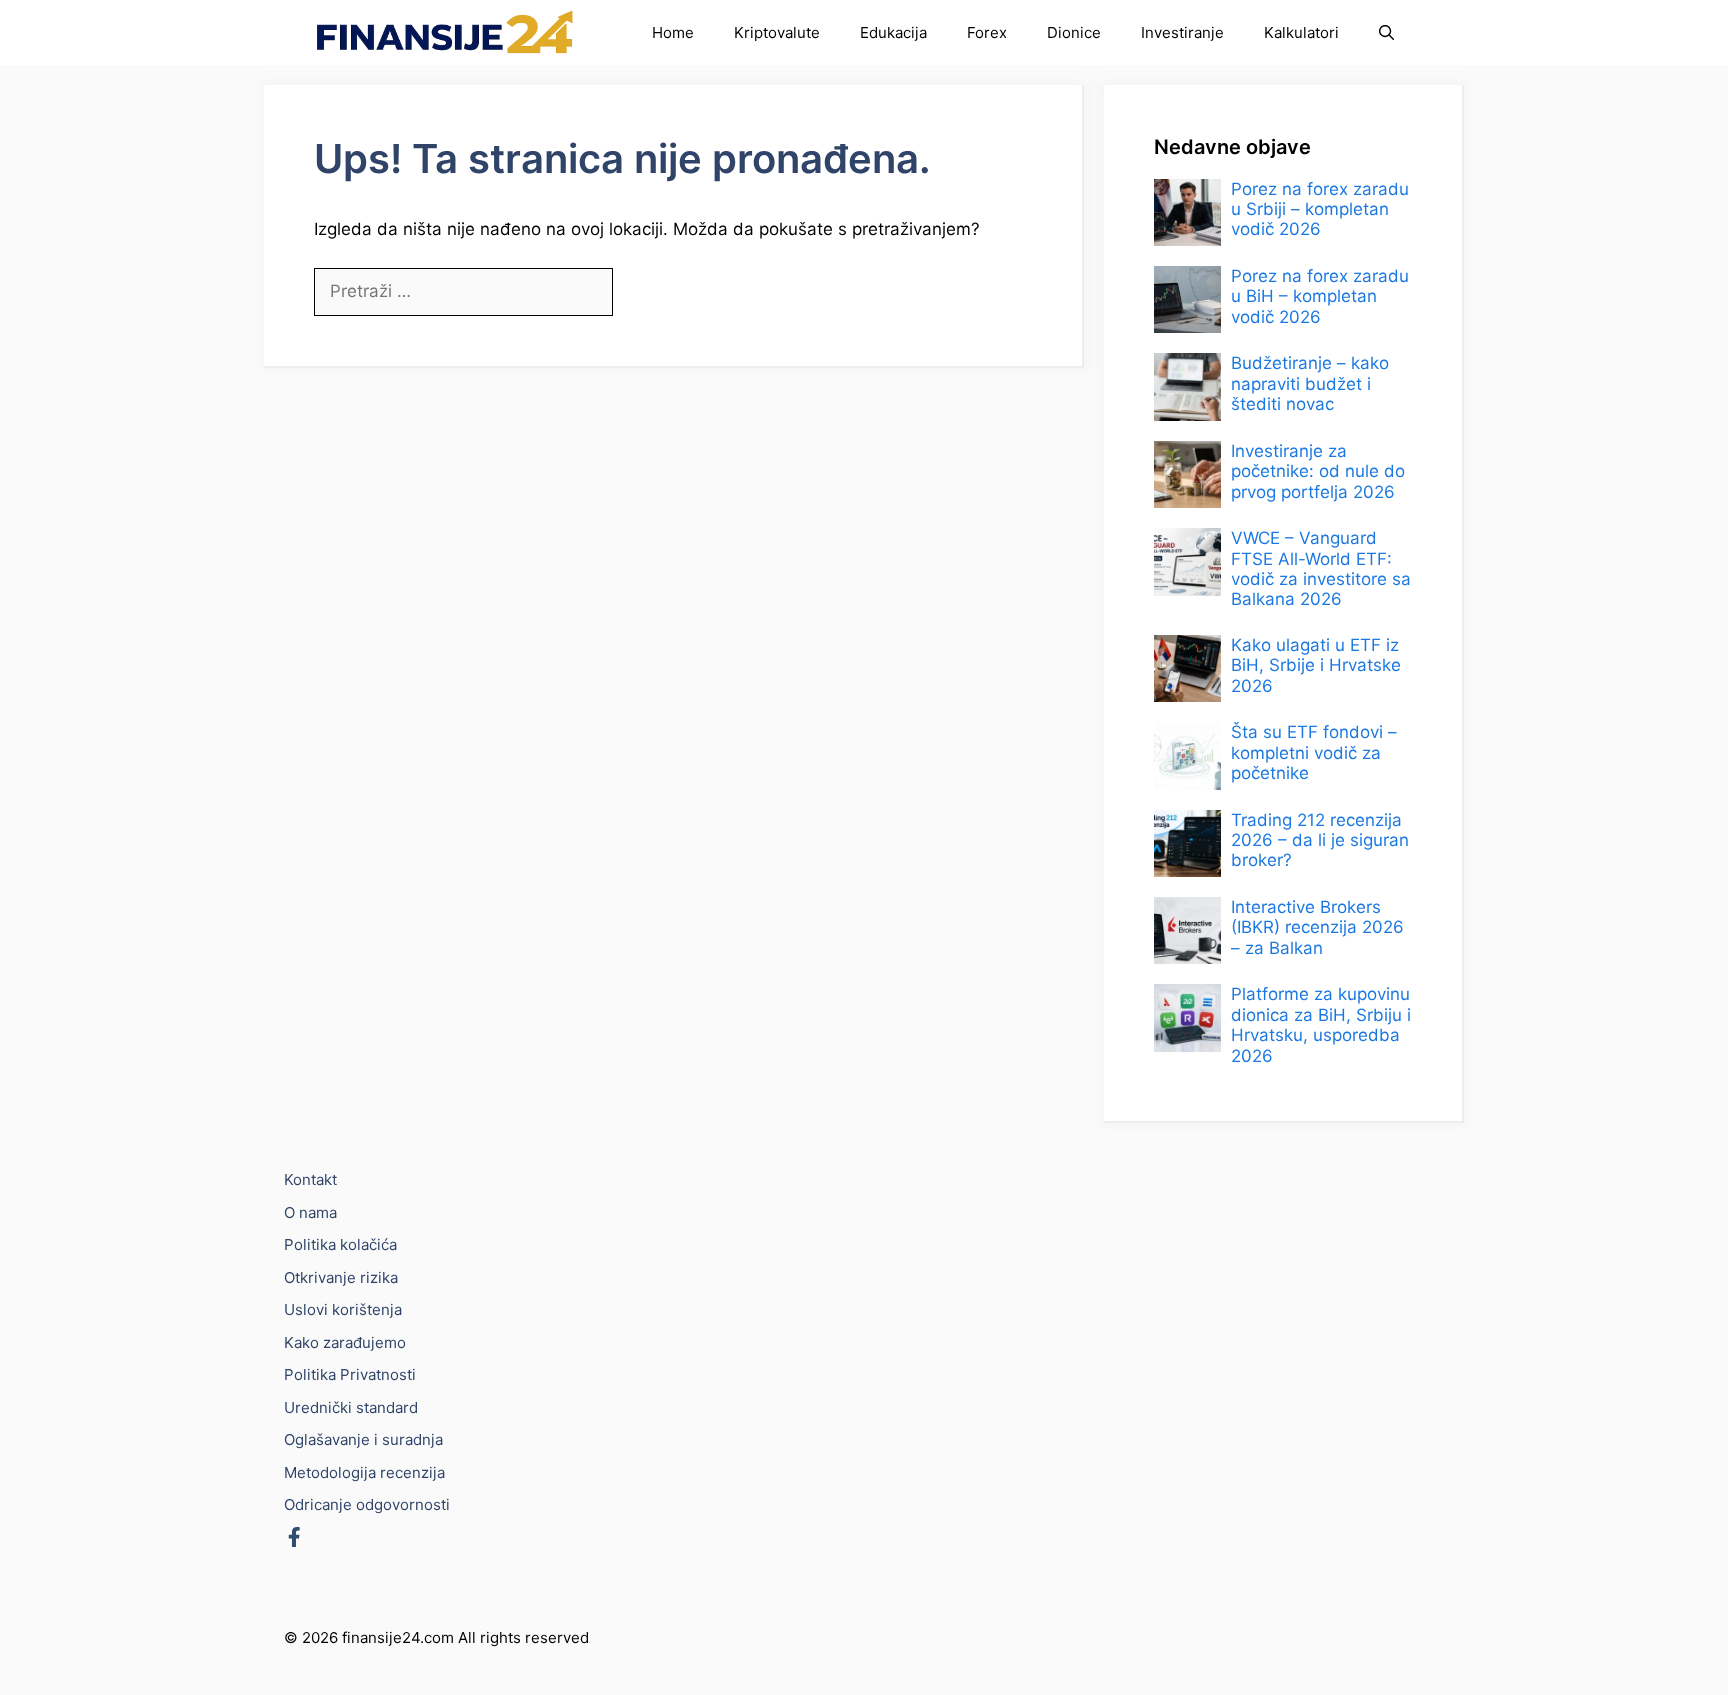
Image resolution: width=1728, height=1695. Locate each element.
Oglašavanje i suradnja (363, 1439)
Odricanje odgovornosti (367, 1504)
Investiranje (1182, 32)
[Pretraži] (646, 292)
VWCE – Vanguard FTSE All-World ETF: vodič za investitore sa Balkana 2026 (1321, 569)
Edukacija (893, 32)
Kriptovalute (777, 32)
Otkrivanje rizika (341, 1277)
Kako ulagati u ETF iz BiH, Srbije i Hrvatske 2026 (1316, 665)
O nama (310, 1212)
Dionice (1074, 32)
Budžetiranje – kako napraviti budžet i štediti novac (1310, 384)
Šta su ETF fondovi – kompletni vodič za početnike (1314, 753)
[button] (1386, 32)
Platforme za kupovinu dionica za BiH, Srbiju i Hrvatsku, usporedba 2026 (1321, 1025)
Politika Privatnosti (350, 1374)
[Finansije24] (444, 32)
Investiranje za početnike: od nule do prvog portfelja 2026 (1318, 471)
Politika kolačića (340, 1244)
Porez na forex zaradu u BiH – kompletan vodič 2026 (1320, 296)
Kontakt (310, 1179)
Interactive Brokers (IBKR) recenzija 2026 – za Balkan (1317, 927)
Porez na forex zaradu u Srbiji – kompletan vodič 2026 (1320, 209)
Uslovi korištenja (343, 1309)
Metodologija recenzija (364, 1472)
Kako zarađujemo (345, 1342)
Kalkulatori (1301, 32)
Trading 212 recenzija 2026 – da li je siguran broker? (1320, 840)
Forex (987, 32)
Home (673, 32)
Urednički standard (351, 1407)
